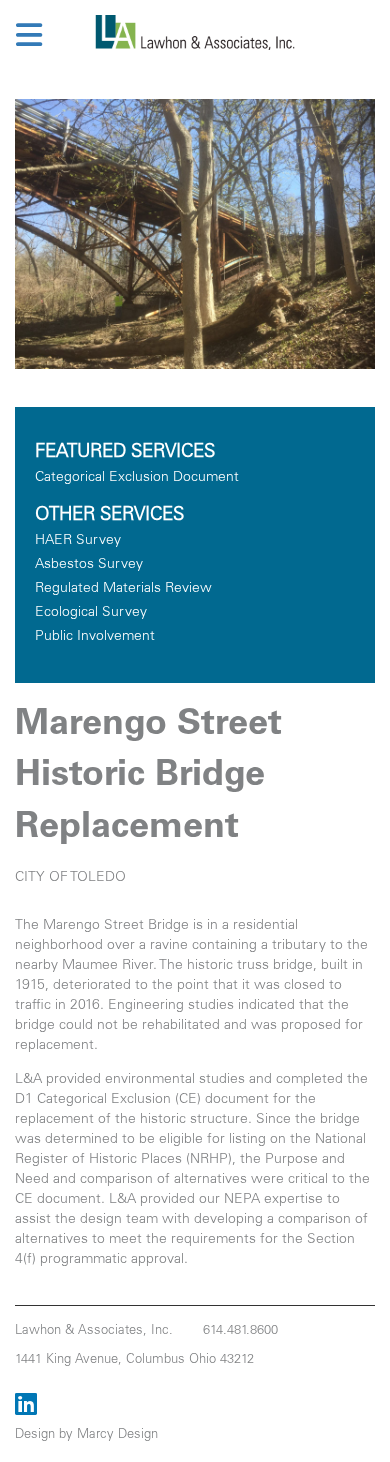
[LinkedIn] (26, 1408)
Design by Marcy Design (86, 1435)
